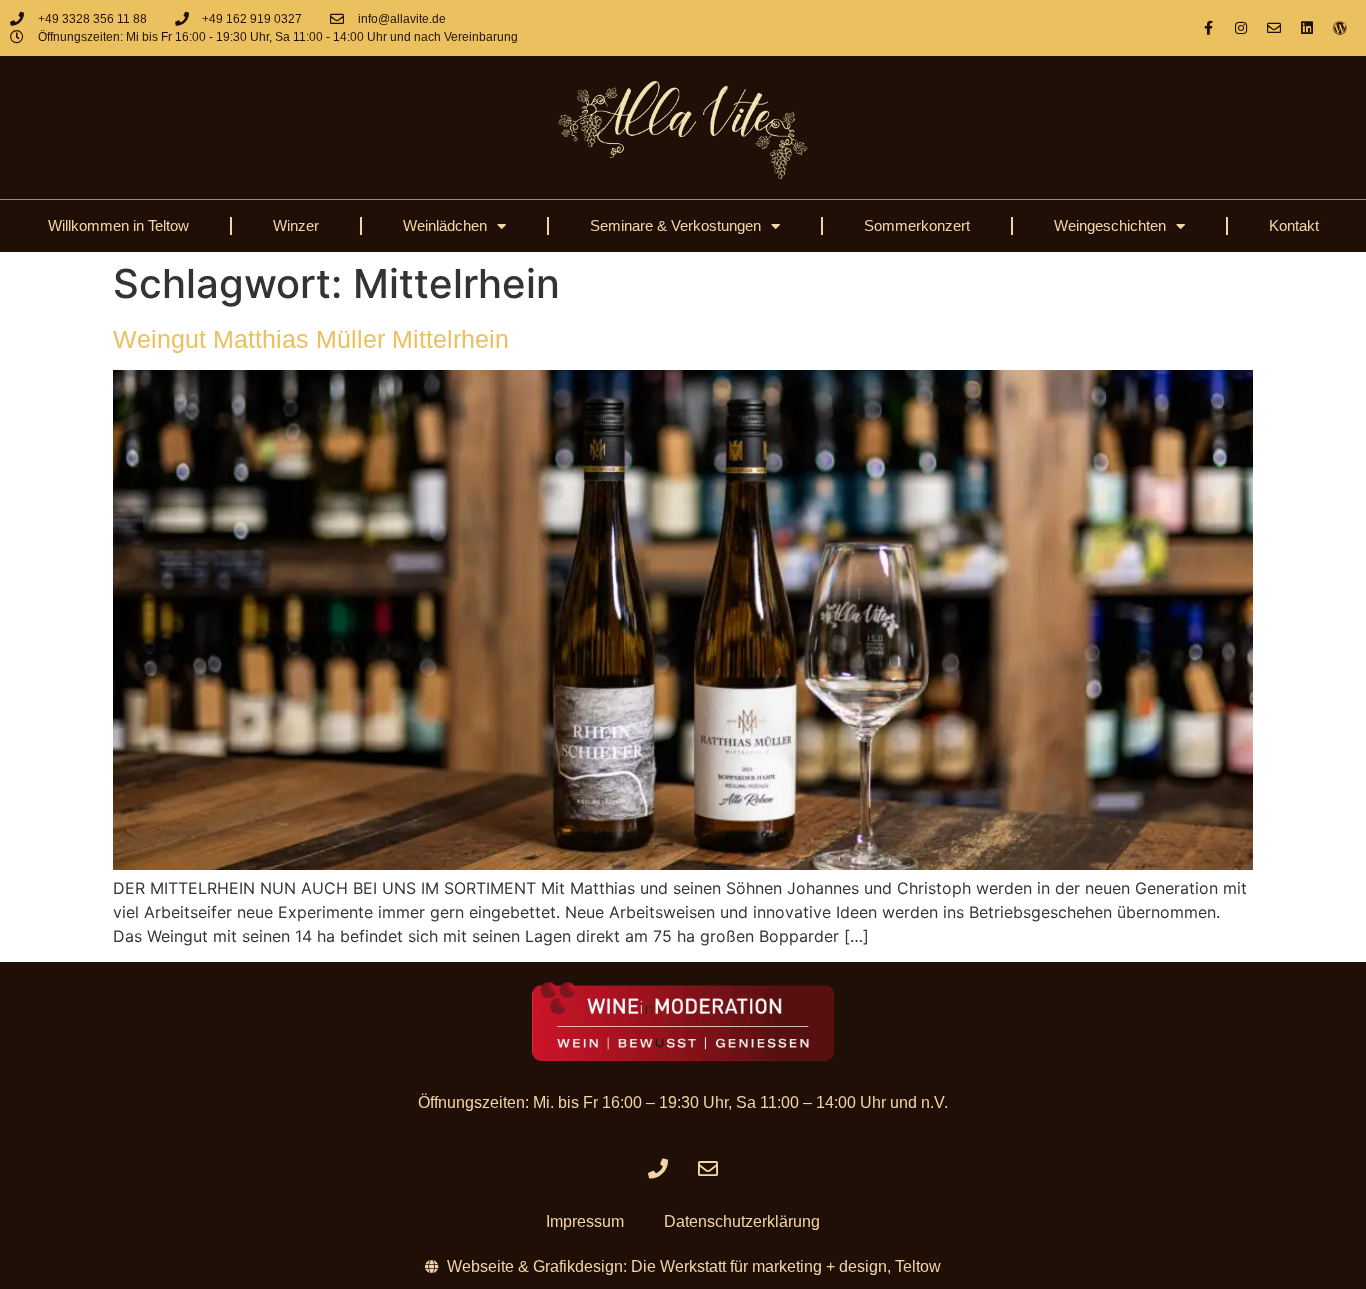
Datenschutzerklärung (742, 1221)
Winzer (296, 225)
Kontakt (1294, 225)
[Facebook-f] (1208, 28)
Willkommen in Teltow (118, 225)
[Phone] (658, 1169)
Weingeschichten (1110, 225)
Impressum (585, 1221)
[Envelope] (1274, 28)
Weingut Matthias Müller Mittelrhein (311, 339)
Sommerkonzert (917, 225)
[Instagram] (1241, 28)
